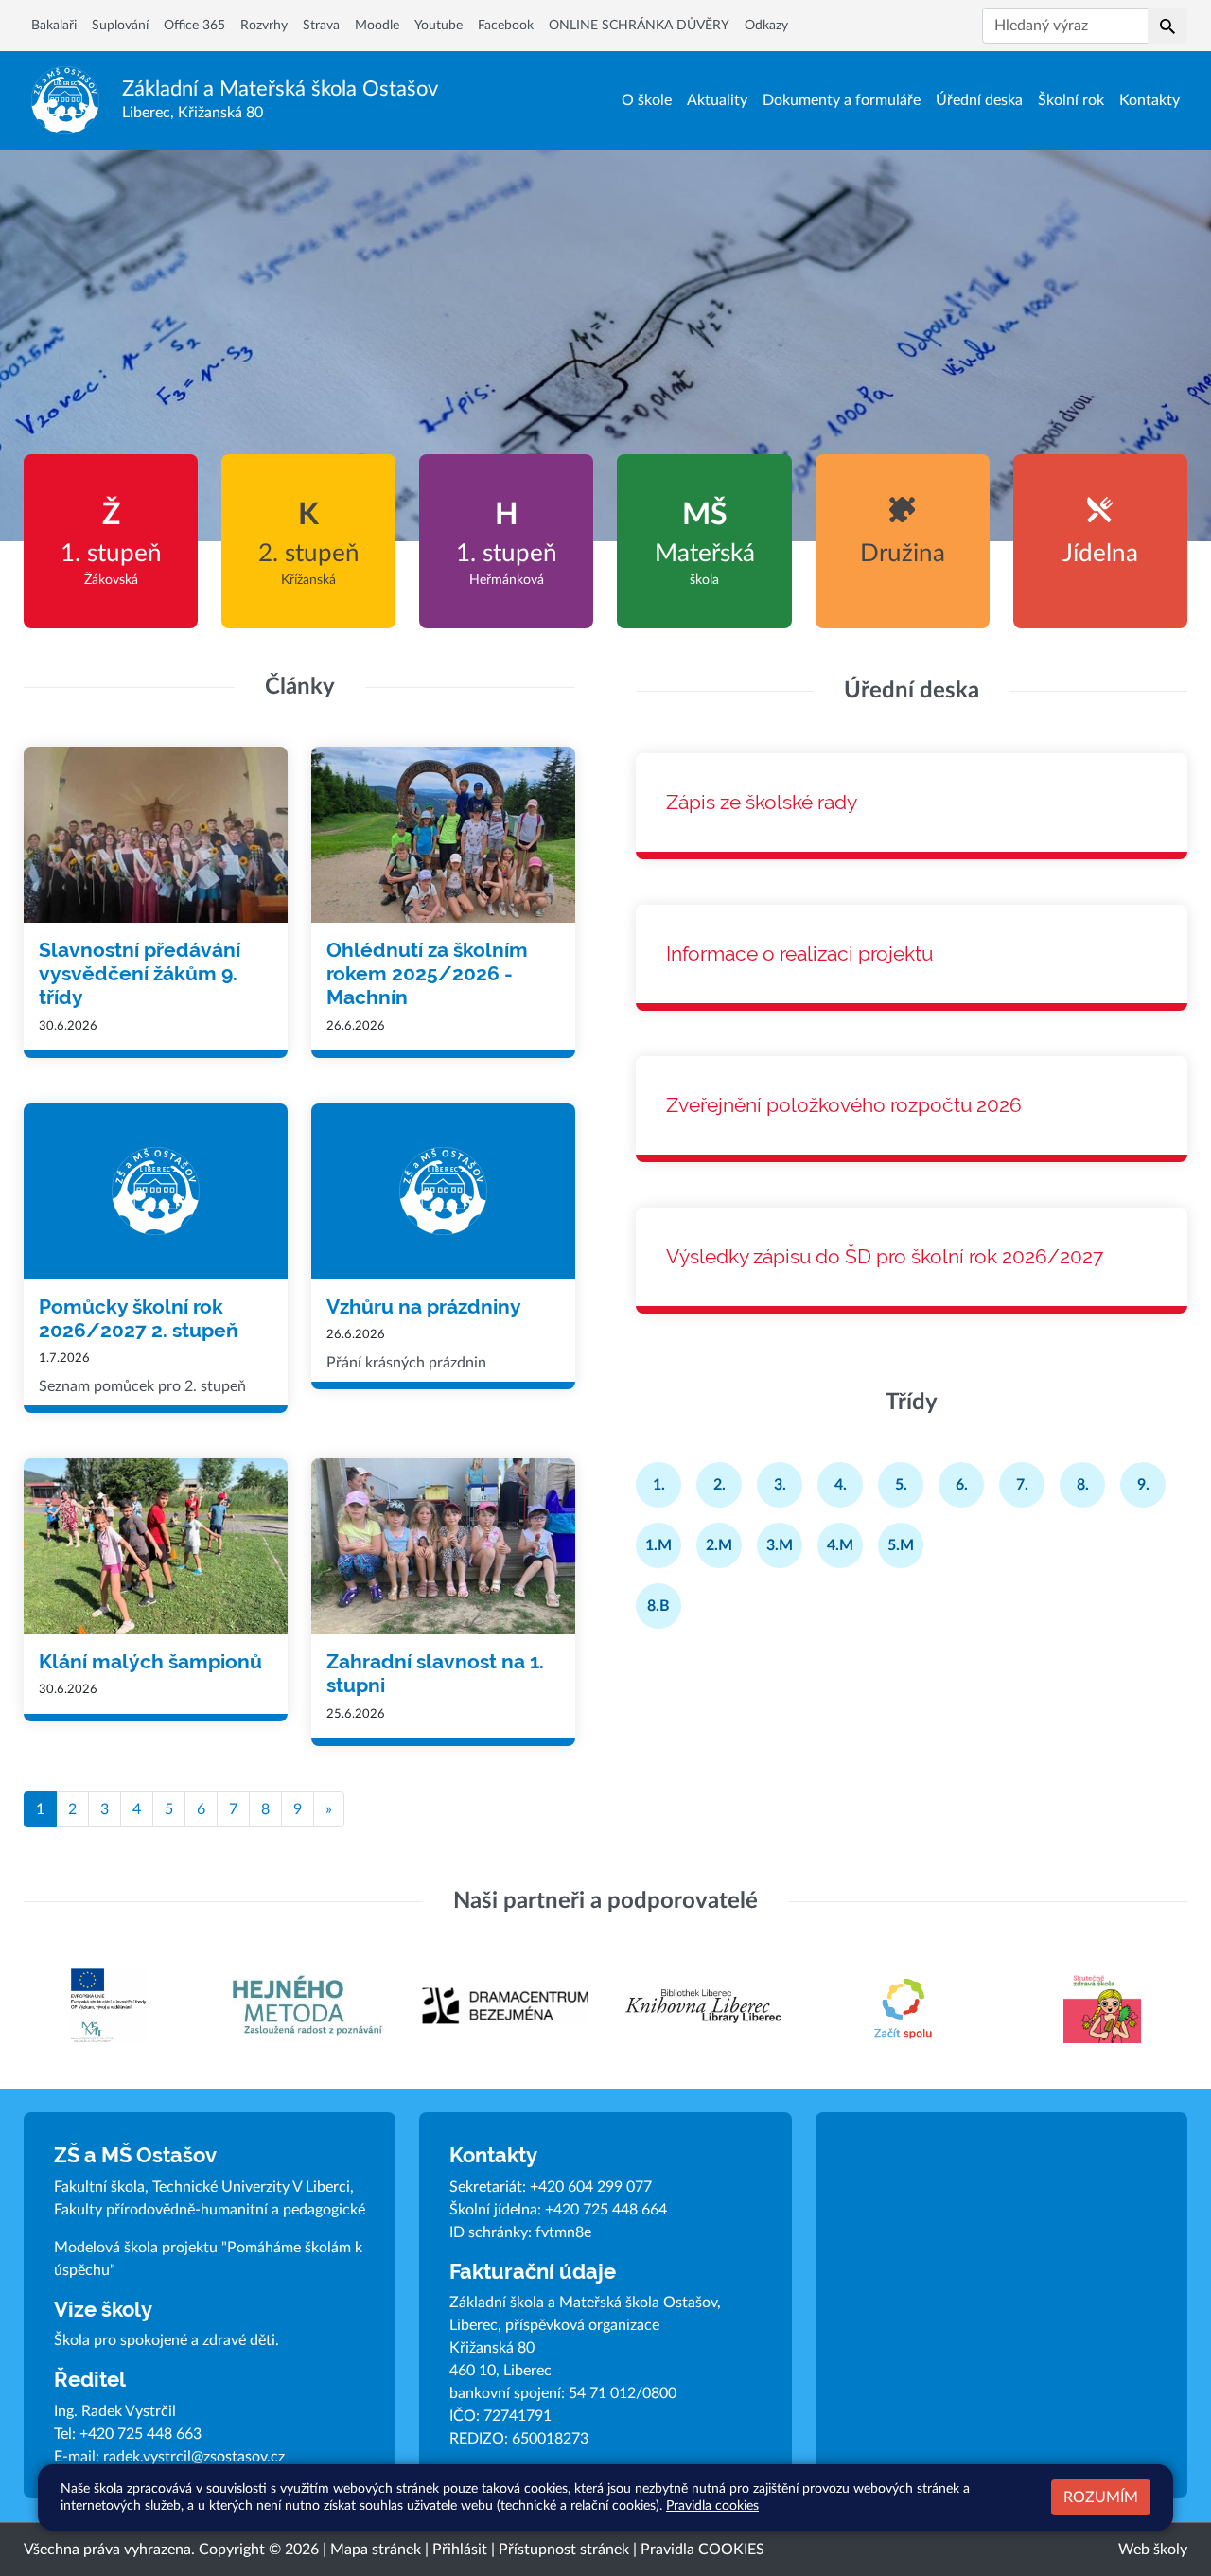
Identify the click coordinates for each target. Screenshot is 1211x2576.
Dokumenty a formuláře (842, 100)
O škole (647, 100)
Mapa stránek (376, 2550)
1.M (658, 1545)
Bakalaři (54, 26)
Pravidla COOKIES (702, 2550)
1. (659, 1485)
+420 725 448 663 (140, 2434)
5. (901, 1485)
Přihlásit (460, 2550)
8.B (658, 1606)
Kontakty (1150, 100)
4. (841, 1485)
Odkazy (766, 26)
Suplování (120, 26)
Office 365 (194, 26)
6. (962, 1485)
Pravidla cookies (712, 2505)
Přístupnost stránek (564, 2550)
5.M (901, 1545)
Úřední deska (979, 100)
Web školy (1153, 2550)
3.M (780, 1545)
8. (1083, 1485)
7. (1022, 1485)
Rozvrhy (264, 26)
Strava (321, 26)
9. (1143, 1485)
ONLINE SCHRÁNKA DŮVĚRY (639, 26)
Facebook (506, 26)
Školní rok (1071, 100)
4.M (840, 1545)
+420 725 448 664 (606, 2210)
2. (720, 1485)
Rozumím (1101, 2497)
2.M (719, 1545)
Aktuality (717, 100)
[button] (1167, 26)
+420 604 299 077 (591, 2187)
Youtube (439, 26)
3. (780, 1485)
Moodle (377, 26)
